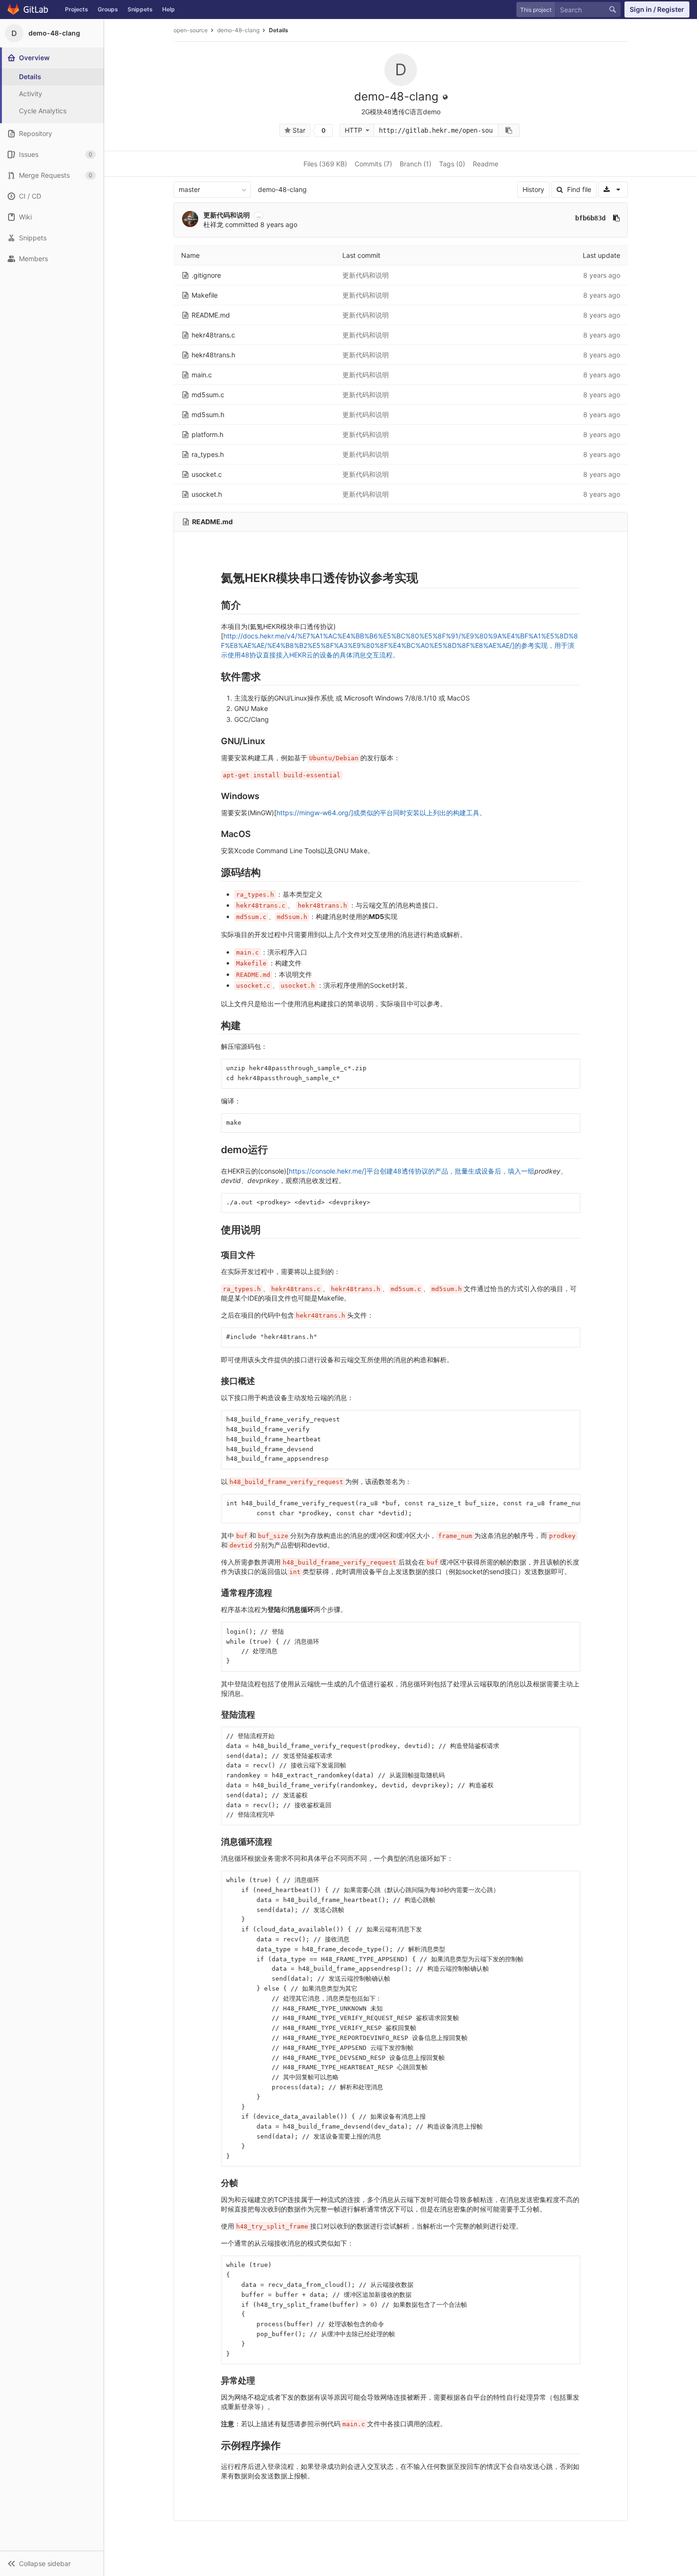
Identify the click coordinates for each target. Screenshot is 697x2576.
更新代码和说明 (227, 215)
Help (169, 9)
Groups (108, 9)
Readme (486, 164)
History (533, 189)
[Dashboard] (30, 9)
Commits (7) (373, 164)
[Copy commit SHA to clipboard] (616, 218)
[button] (52, 2563)
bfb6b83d (590, 218)
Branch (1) (416, 164)
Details (279, 30)
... (259, 215)
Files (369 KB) (325, 164)
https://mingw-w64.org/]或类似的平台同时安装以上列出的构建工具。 (381, 813)
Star (298, 130)
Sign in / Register (657, 9)
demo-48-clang (282, 189)
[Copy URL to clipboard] (509, 130)
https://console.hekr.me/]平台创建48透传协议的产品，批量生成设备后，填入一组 (412, 1171)
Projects (77, 9)
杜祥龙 (213, 224)
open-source (191, 30)
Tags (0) (452, 164)
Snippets (140, 9)
